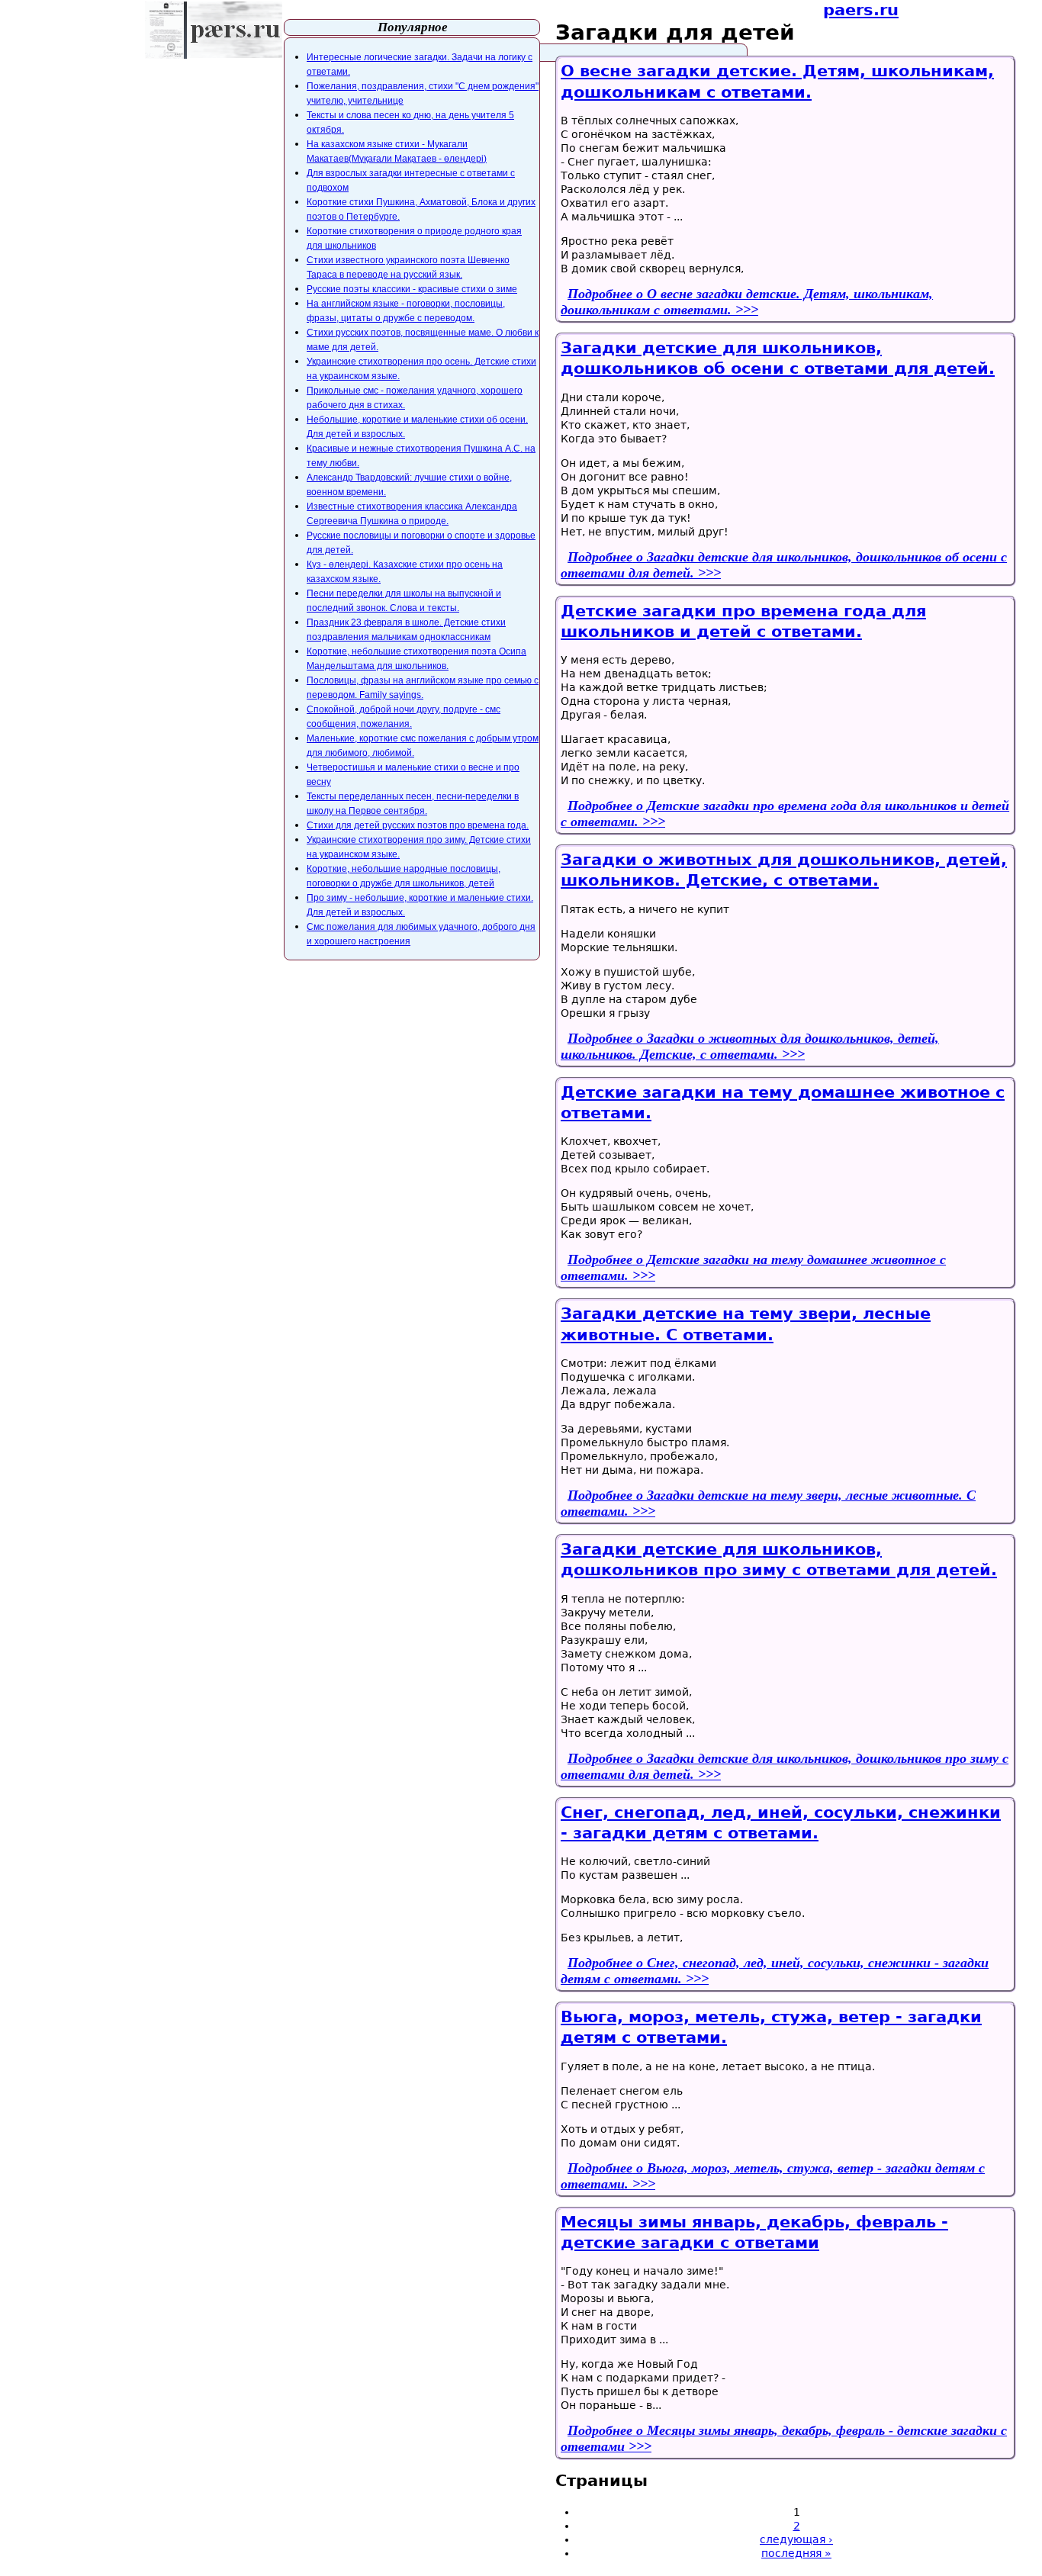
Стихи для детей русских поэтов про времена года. (418, 825)
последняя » (796, 2553)
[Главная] (214, 30)
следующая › (796, 2539)
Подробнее (747, 302)
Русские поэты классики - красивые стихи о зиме (412, 289)
